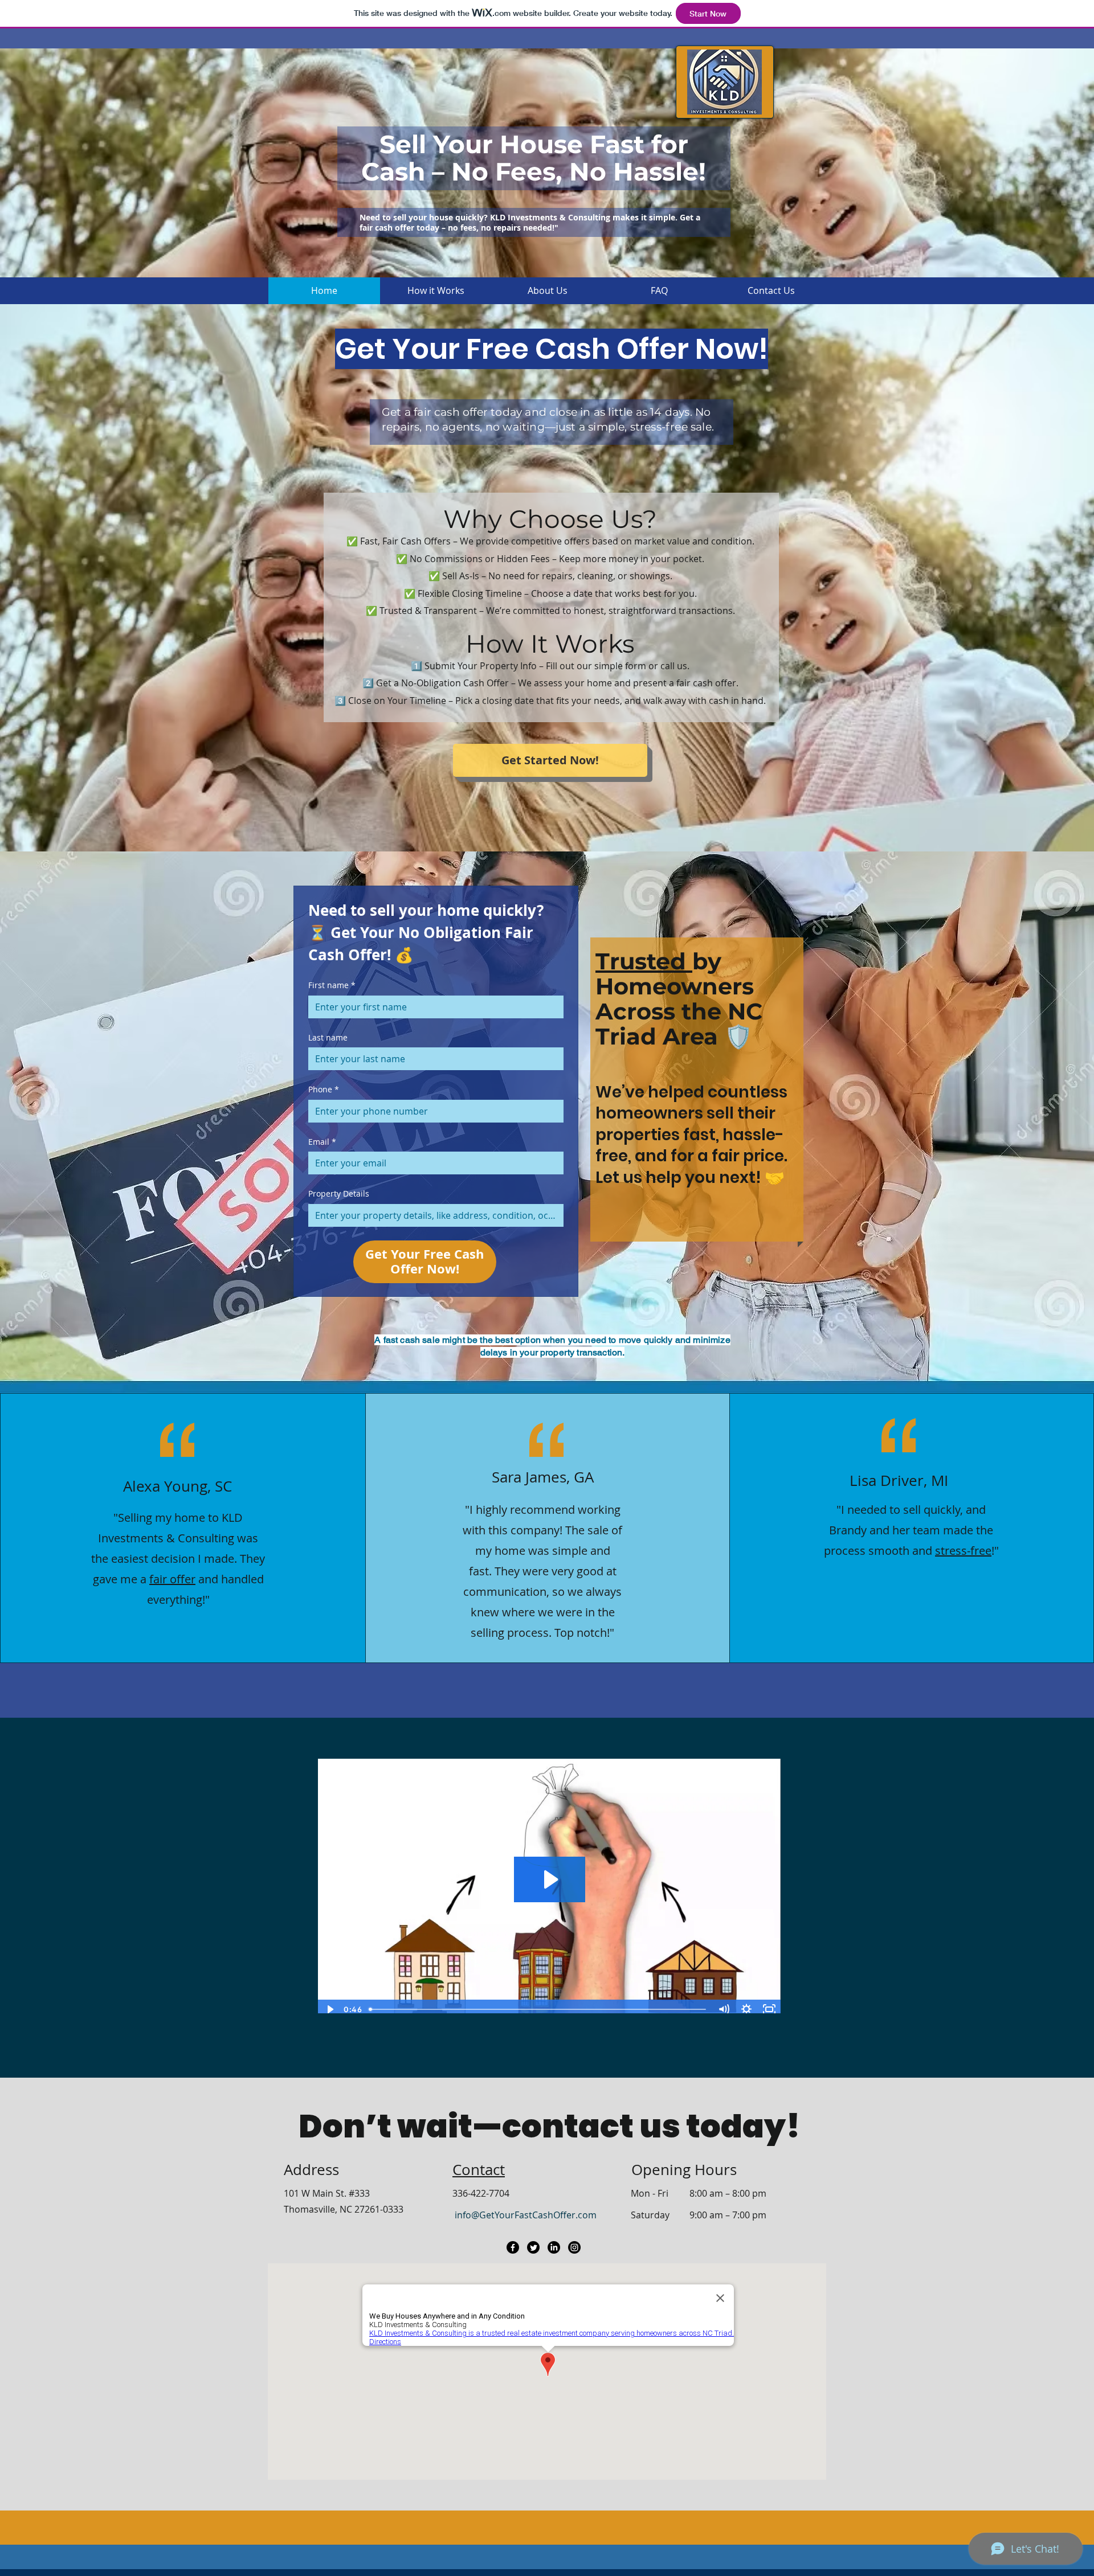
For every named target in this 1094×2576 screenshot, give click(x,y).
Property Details (339, 1193)
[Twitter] (533, 2247)
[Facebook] (513, 2247)
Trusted (644, 961)
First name (332, 985)
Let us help (638, 1178)
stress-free (963, 1551)
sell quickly (932, 1510)
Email (322, 1142)
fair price (748, 1156)
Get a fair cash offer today (452, 412)
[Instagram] (574, 2247)
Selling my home (162, 1518)
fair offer (172, 1579)
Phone (324, 1089)
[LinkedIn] (554, 2247)
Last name (328, 1037)
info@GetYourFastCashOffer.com (526, 2215)
